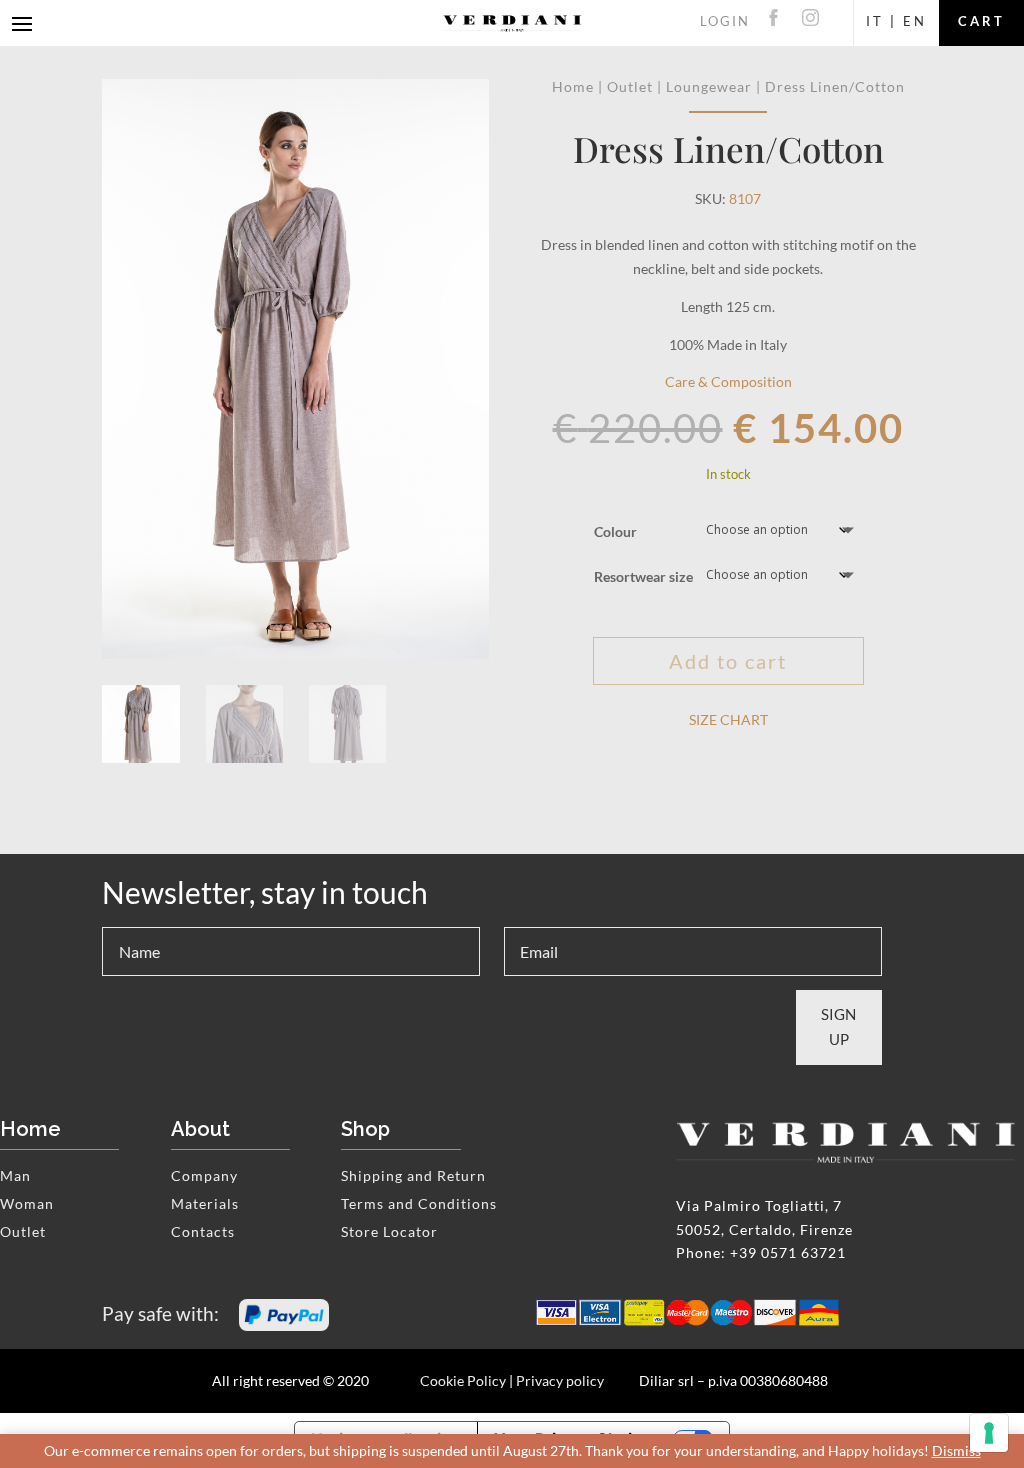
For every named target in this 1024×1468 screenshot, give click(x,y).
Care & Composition (728, 381)
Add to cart (728, 661)
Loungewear (709, 86)
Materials (205, 1203)
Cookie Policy (463, 1380)
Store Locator (389, 1231)
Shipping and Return (413, 1175)
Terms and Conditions (419, 1203)
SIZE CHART (728, 719)
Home (573, 86)
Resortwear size (643, 576)
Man (15, 1175)
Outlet (630, 86)
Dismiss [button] (956, 1450)
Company (204, 1175)
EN (915, 21)
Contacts (203, 1231)
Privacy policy (560, 1380)
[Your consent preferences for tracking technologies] (989, 1433)
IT (875, 21)
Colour (615, 531)
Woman (27, 1203)
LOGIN (725, 21)
